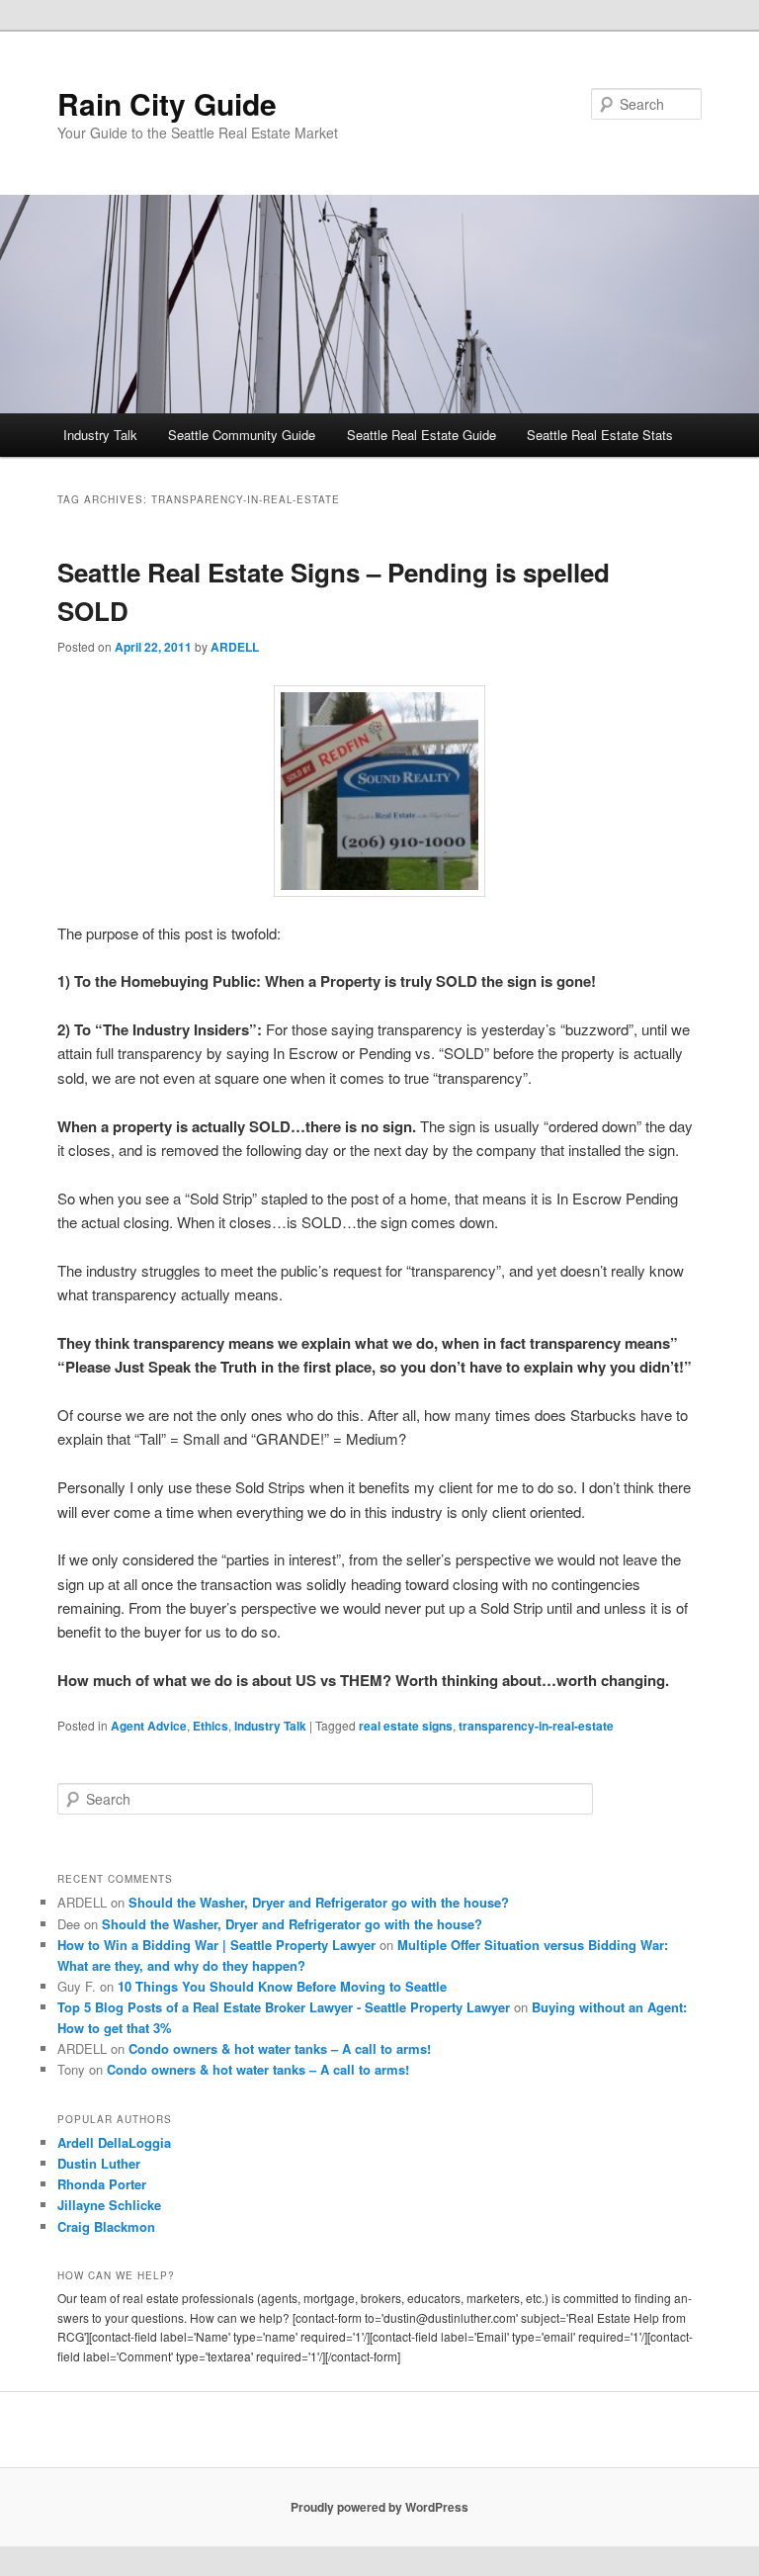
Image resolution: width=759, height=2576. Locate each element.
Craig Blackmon (106, 2226)
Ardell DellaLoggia (114, 2142)
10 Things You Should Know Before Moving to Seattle (282, 1986)
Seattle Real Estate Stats (600, 435)
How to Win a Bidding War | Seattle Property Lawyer (216, 1945)
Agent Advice (149, 1726)
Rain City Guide (167, 103)
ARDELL (235, 647)
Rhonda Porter (102, 2184)
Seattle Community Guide (242, 435)
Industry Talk (100, 435)
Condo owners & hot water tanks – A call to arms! (280, 2048)
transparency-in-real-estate (536, 1726)
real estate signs (406, 1726)
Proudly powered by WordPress (379, 2507)
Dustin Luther (99, 2163)
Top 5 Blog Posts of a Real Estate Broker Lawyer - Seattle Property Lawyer (284, 2007)
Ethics (211, 1726)
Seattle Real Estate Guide (422, 435)
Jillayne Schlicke (109, 2205)
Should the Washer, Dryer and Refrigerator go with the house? (319, 1902)
